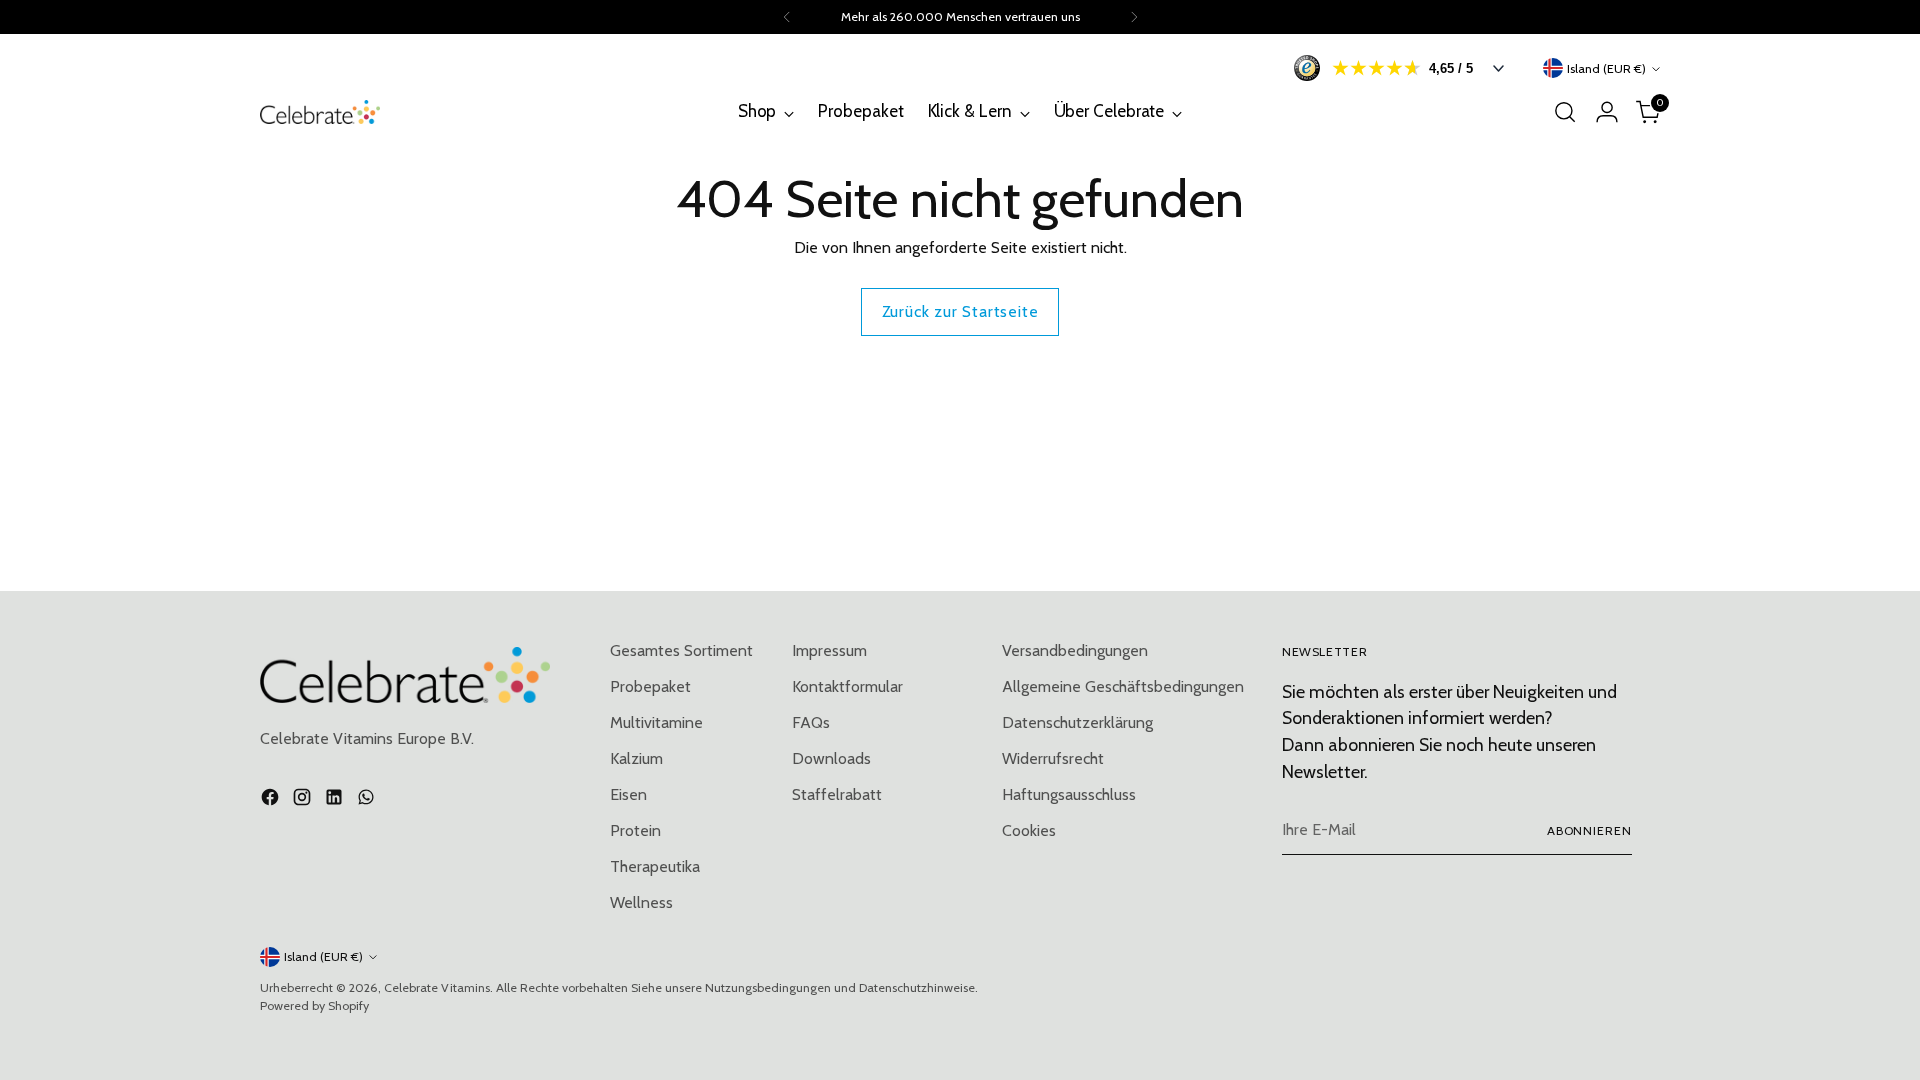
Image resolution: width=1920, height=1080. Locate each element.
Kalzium (636, 758)
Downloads (831, 758)
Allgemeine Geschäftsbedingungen (1123, 686)
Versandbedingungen (1075, 650)
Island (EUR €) (1606, 68)
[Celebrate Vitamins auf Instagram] (304, 800)
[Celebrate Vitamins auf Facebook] (272, 800)
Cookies (1029, 830)
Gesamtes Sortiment (681, 650)
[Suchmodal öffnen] (1565, 112)
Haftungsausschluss (1069, 794)
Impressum (829, 650)
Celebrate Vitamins (437, 987)
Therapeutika (655, 866)
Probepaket (650, 686)
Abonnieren (1589, 830)
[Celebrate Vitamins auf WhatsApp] (368, 800)
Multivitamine (656, 722)
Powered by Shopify (314, 1005)
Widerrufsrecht (1053, 758)
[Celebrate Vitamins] (320, 111)
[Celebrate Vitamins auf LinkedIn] (336, 800)
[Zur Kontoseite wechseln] (1607, 112)
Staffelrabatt (837, 794)
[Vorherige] (787, 17)
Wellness (641, 902)
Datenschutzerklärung (1077, 722)
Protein (635, 830)
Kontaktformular (847, 686)
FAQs (811, 722)
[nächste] (1134, 17)
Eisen (628, 794)
